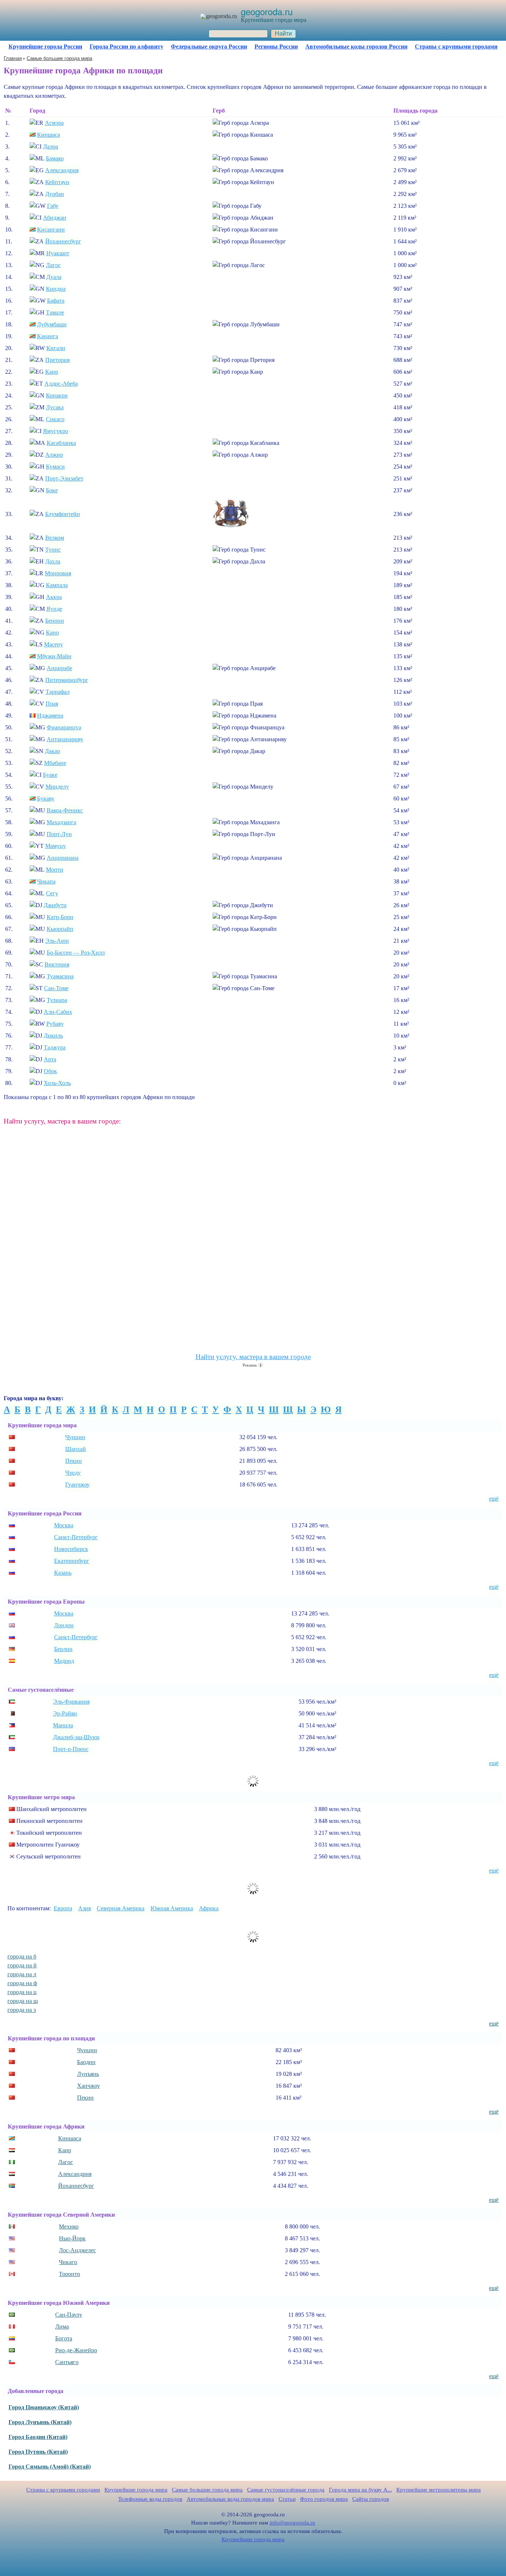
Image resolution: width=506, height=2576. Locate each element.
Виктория (57, 964)
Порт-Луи (59, 834)
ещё (494, 1499)
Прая (52, 704)
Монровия (58, 573)
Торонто (69, 2274)
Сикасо (55, 419)
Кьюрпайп (60, 929)
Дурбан (55, 194)
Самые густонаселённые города (286, 2490)
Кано (52, 633)
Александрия (62, 170)
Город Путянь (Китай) (38, 2452)
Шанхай (76, 1449)
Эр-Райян (65, 1713)
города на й (22, 1965)
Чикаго (68, 2262)
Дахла (53, 561)
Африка (209, 1908)
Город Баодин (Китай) (38, 2437)
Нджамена (50, 715)
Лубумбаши (52, 324)
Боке (52, 490)
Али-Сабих (58, 1012)
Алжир (54, 455)
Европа (63, 1908)
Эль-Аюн (57, 941)
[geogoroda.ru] (219, 16)
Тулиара (57, 1000)
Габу (53, 206)
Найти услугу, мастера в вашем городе (253, 1357)
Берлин (63, 1649)
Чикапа (46, 881)
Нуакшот (58, 253)
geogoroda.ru (267, 11)
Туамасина (60, 976)
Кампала (57, 585)
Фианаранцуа (64, 727)
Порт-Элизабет (64, 478)
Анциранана (63, 858)
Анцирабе (59, 668)
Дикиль (53, 1036)
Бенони (55, 621)
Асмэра (54, 123)
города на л (22, 1974)
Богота (64, 2338)
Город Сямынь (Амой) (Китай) (50, 2467)
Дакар (52, 751)
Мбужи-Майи (54, 656)
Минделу (57, 787)
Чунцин (75, 1437)
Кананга (48, 336)
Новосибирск (71, 1549)
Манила (63, 1725)
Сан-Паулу (69, 2315)
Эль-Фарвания (71, 1702)
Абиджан (55, 218)
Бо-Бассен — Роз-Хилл (76, 953)
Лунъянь (88, 2074)
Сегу (52, 893)
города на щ (23, 2001)
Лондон (64, 1625)
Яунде (54, 609)
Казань (63, 1573)
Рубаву (55, 1024)
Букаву (46, 798)
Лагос (53, 265)
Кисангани (51, 229)
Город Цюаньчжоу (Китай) (44, 2407)
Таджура (55, 1047)
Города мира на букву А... (360, 2490)
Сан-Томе (56, 988)
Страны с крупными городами (456, 46)
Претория (57, 360)
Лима (62, 2327)
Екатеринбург (72, 1561)
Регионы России (276, 46)
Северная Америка (121, 1908)
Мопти (55, 870)
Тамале (55, 312)
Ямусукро (56, 431)
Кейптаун (57, 182)
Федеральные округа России (209, 46)
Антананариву (65, 739)
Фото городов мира (324, 2499)
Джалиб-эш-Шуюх (76, 1737)
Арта (50, 1059)
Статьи (287, 2499)
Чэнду (73, 1473)
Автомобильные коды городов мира (230, 2499)
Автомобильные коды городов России (356, 46)
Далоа (51, 147)
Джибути (55, 905)
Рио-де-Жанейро (76, 2350)
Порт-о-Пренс (71, 1749)
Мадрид (64, 1661)
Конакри (57, 395)
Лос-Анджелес (77, 2250)
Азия (84, 1908)
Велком (55, 538)
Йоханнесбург (63, 241)
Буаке (50, 775)
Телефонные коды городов (150, 2499)
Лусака (55, 407)
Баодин (86, 2062)
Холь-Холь (57, 1083)
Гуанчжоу (77, 1485)
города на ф (22, 1983)
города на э (22, 2010)
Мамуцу (56, 846)
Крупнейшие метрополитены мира (439, 2490)
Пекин (74, 1461)
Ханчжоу (89, 2086)
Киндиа (56, 289)
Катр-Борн (60, 917)
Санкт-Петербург (76, 1537)
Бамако (55, 158)
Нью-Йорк (72, 2238)
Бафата (56, 301)
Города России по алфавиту (126, 46)
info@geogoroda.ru (292, 2523)
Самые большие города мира (207, 2490)
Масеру (54, 644)
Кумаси (55, 467)
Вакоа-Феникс (65, 810)
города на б (22, 1956)
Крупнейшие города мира (136, 2490)
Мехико (69, 2226)
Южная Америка (172, 1908)
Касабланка (61, 443)
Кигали (56, 348)
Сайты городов (371, 2499)
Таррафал (58, 692)
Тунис (53, 550)
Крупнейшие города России (45, 46)
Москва (64, 1525)
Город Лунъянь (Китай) (40, 2422)
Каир (52, 372)
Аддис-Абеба (61, 384)
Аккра (54, 597)
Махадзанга (61, 822)
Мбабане (55, 763)
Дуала (54, 277)
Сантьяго (67, 2362)
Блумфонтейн (63, 514)
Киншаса (49, 135)
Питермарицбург (67, 680)
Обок (50, 1071)
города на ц (22, 1992)
